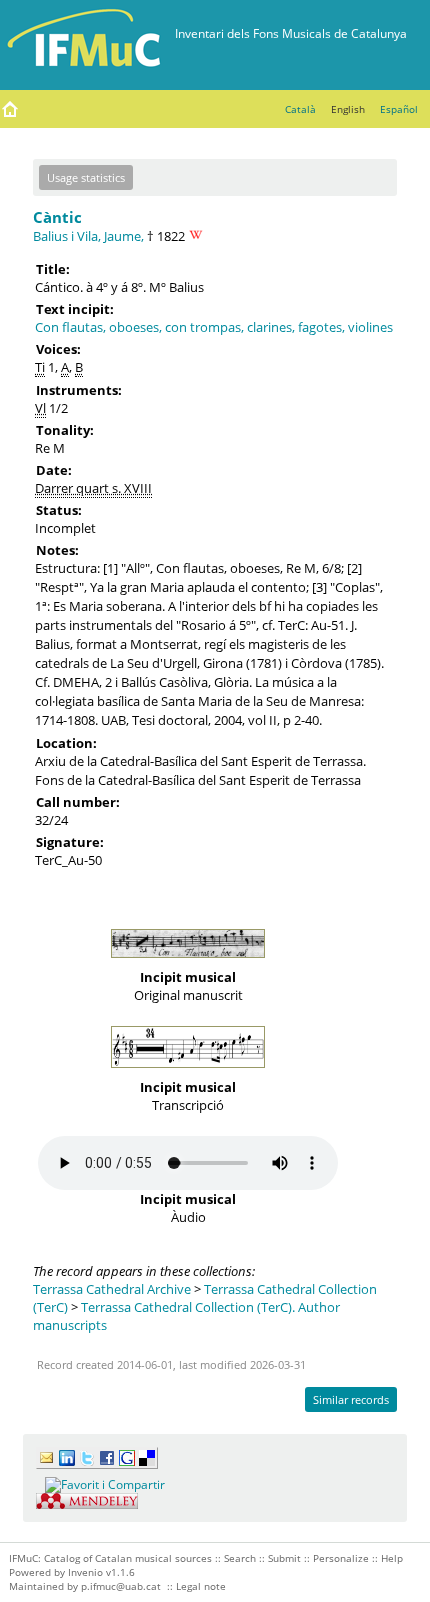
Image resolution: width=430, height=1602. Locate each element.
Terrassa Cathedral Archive (112, 1289)
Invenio (85, 1572)
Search (240, 1558)
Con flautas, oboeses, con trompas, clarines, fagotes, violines (214, 327)
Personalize (341, 1558)
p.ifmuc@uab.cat (121, 1586)
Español (399, 109)
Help (392, 1558)
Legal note (201, 1586)
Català (300, 109)
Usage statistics (86, 177)
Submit (284, 1558)
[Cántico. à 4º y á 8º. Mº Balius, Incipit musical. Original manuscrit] (188, 963)
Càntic (57, 217)
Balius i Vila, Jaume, (88, 236)
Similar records (351, 1399)
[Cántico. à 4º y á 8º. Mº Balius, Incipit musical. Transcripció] (188, 1073)
